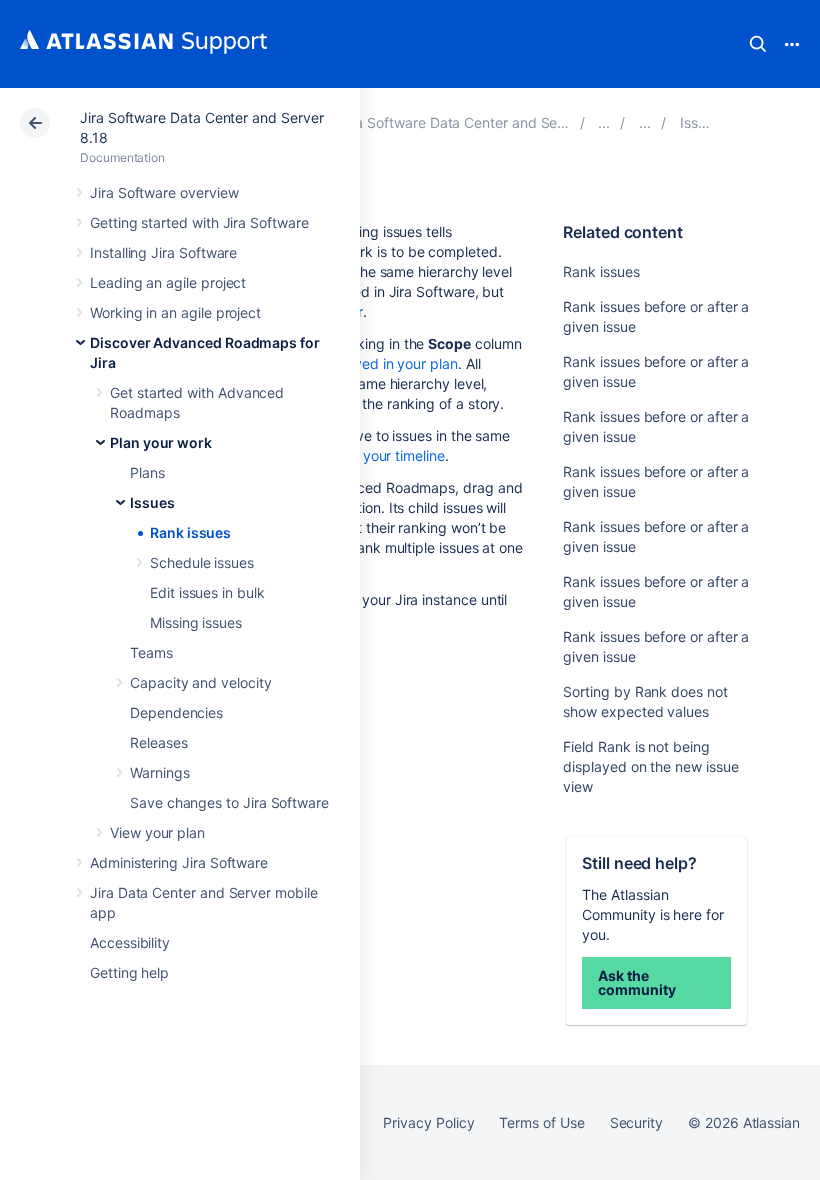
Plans (147, 472)
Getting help (129, 972)
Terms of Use (541, 1122)
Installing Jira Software (163, 252)
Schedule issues (202, 562)
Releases (158, 742)
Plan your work (161, 442)
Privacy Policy (428, 1122)
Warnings (159, 772)
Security (636, 1122)
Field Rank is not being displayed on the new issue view (650, 766)
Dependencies (176, 712)
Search (758, 44)
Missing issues (196, 622)
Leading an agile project (168, 282)
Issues (152, 502)
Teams (151, 652)
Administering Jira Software (179, 862)
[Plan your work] (645, 122)
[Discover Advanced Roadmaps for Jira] (604, 122)
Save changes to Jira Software (229, 802)
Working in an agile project (175, 312)
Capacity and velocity (201, 682)
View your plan (157, 832)
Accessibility (130, 942)
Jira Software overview (164, 192)
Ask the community (636, 982)
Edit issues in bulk (207, 592)
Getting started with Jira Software (199, 222)
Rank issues (190, 532)
